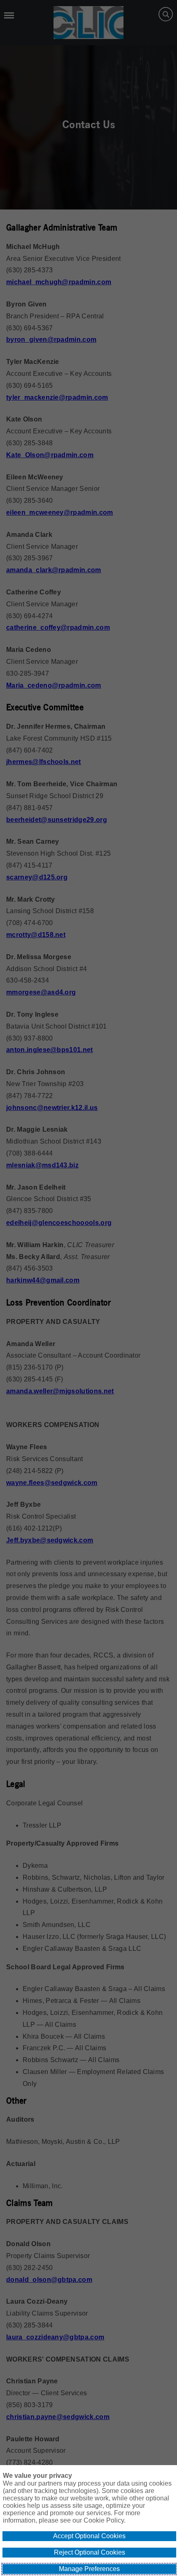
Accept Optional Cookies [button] (89, 2536)
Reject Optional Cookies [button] (90, 2552)
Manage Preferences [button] (89, 2569)
